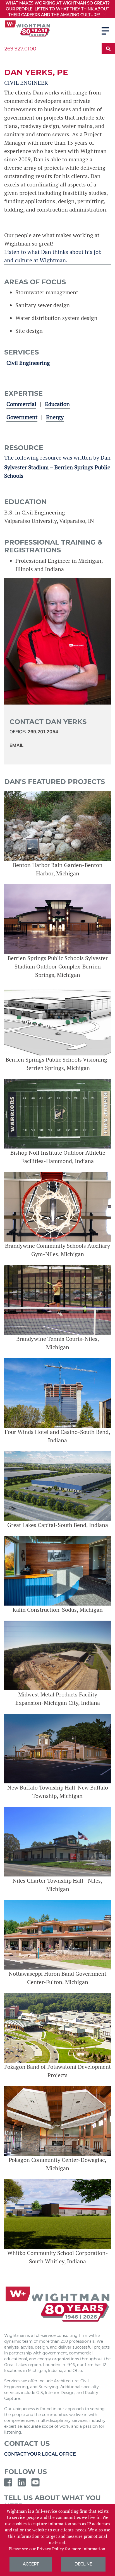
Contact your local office (40, 2454)
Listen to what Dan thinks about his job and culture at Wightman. (53, 256)
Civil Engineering (28, 363)
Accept (31, 2564)
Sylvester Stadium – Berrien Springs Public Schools (57, 472)
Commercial (21, 404)
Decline (83, 2564)
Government (22, 417)
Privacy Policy (50, 2549)
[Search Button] (108, 49)
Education (57, 404)
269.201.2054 (43, 732)
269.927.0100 (20, 49)
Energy (55, 417)
